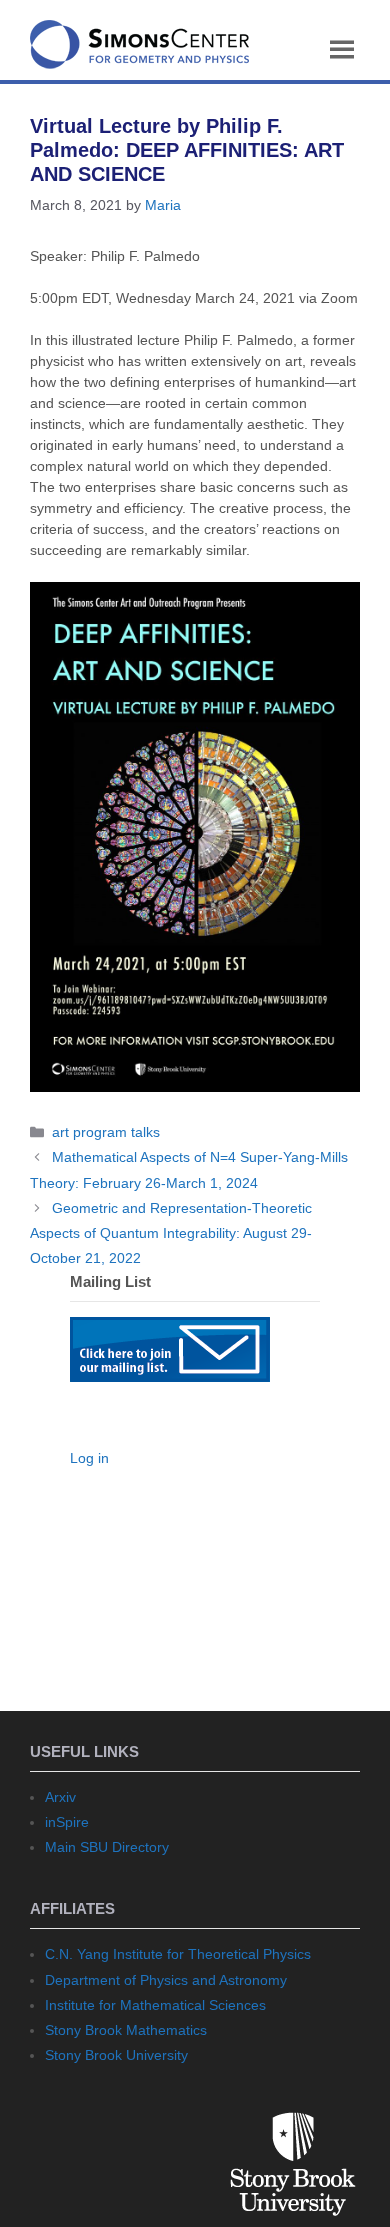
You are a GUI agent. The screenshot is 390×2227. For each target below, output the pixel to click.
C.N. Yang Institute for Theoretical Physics (178, 1954)
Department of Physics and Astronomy (166, 1980)
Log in (89, 1458)
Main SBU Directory (107, 1847)
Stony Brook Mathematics (126, 2030)
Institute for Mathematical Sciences (155, 2005)
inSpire (67, 1822)
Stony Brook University (116, 2055)
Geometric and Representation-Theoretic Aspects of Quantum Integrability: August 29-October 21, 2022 (171, 1233)
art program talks (106, 1132)
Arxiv (60, 1797)
